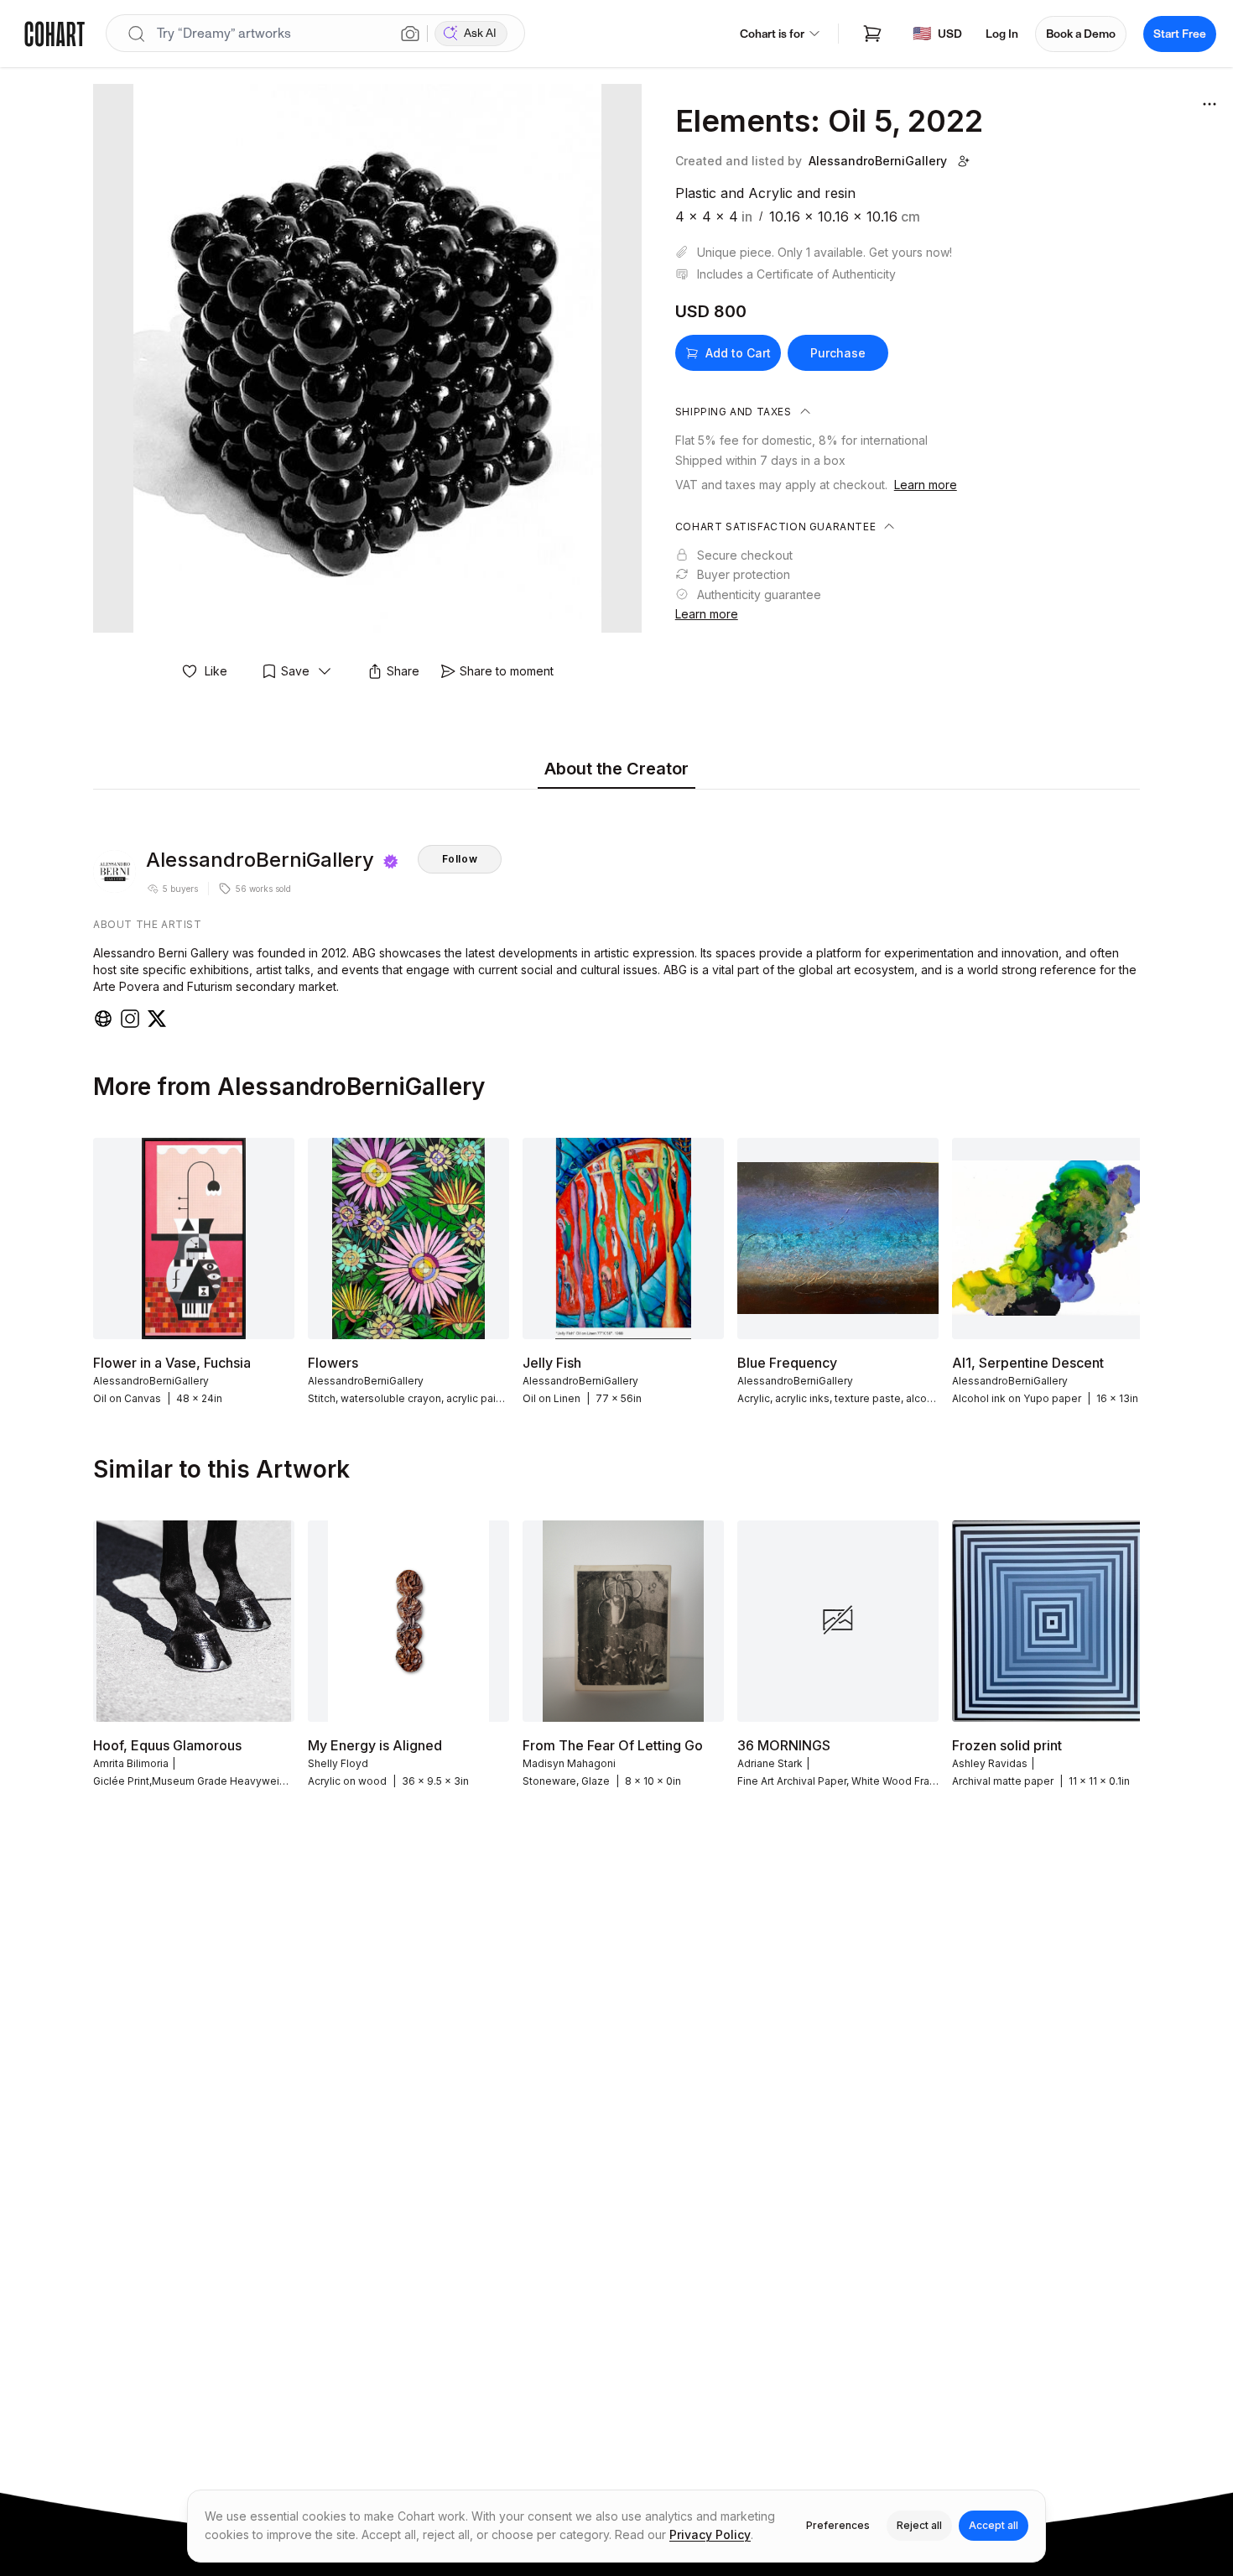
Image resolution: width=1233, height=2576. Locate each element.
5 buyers (180, 889)
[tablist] (616, 770)
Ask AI (480, 33)
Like (216, 671)
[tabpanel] (616, 913)
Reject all (919, 2525)
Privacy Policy (710, 2534)
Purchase (838, 353)
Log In (1002, 34)
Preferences (838, 2525)
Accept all (994, 2525)
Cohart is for (772, 34)
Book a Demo (1081, 34)
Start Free (1180, 34)
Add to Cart (738, 353)
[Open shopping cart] (872, 34)
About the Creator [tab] (616, 769)
